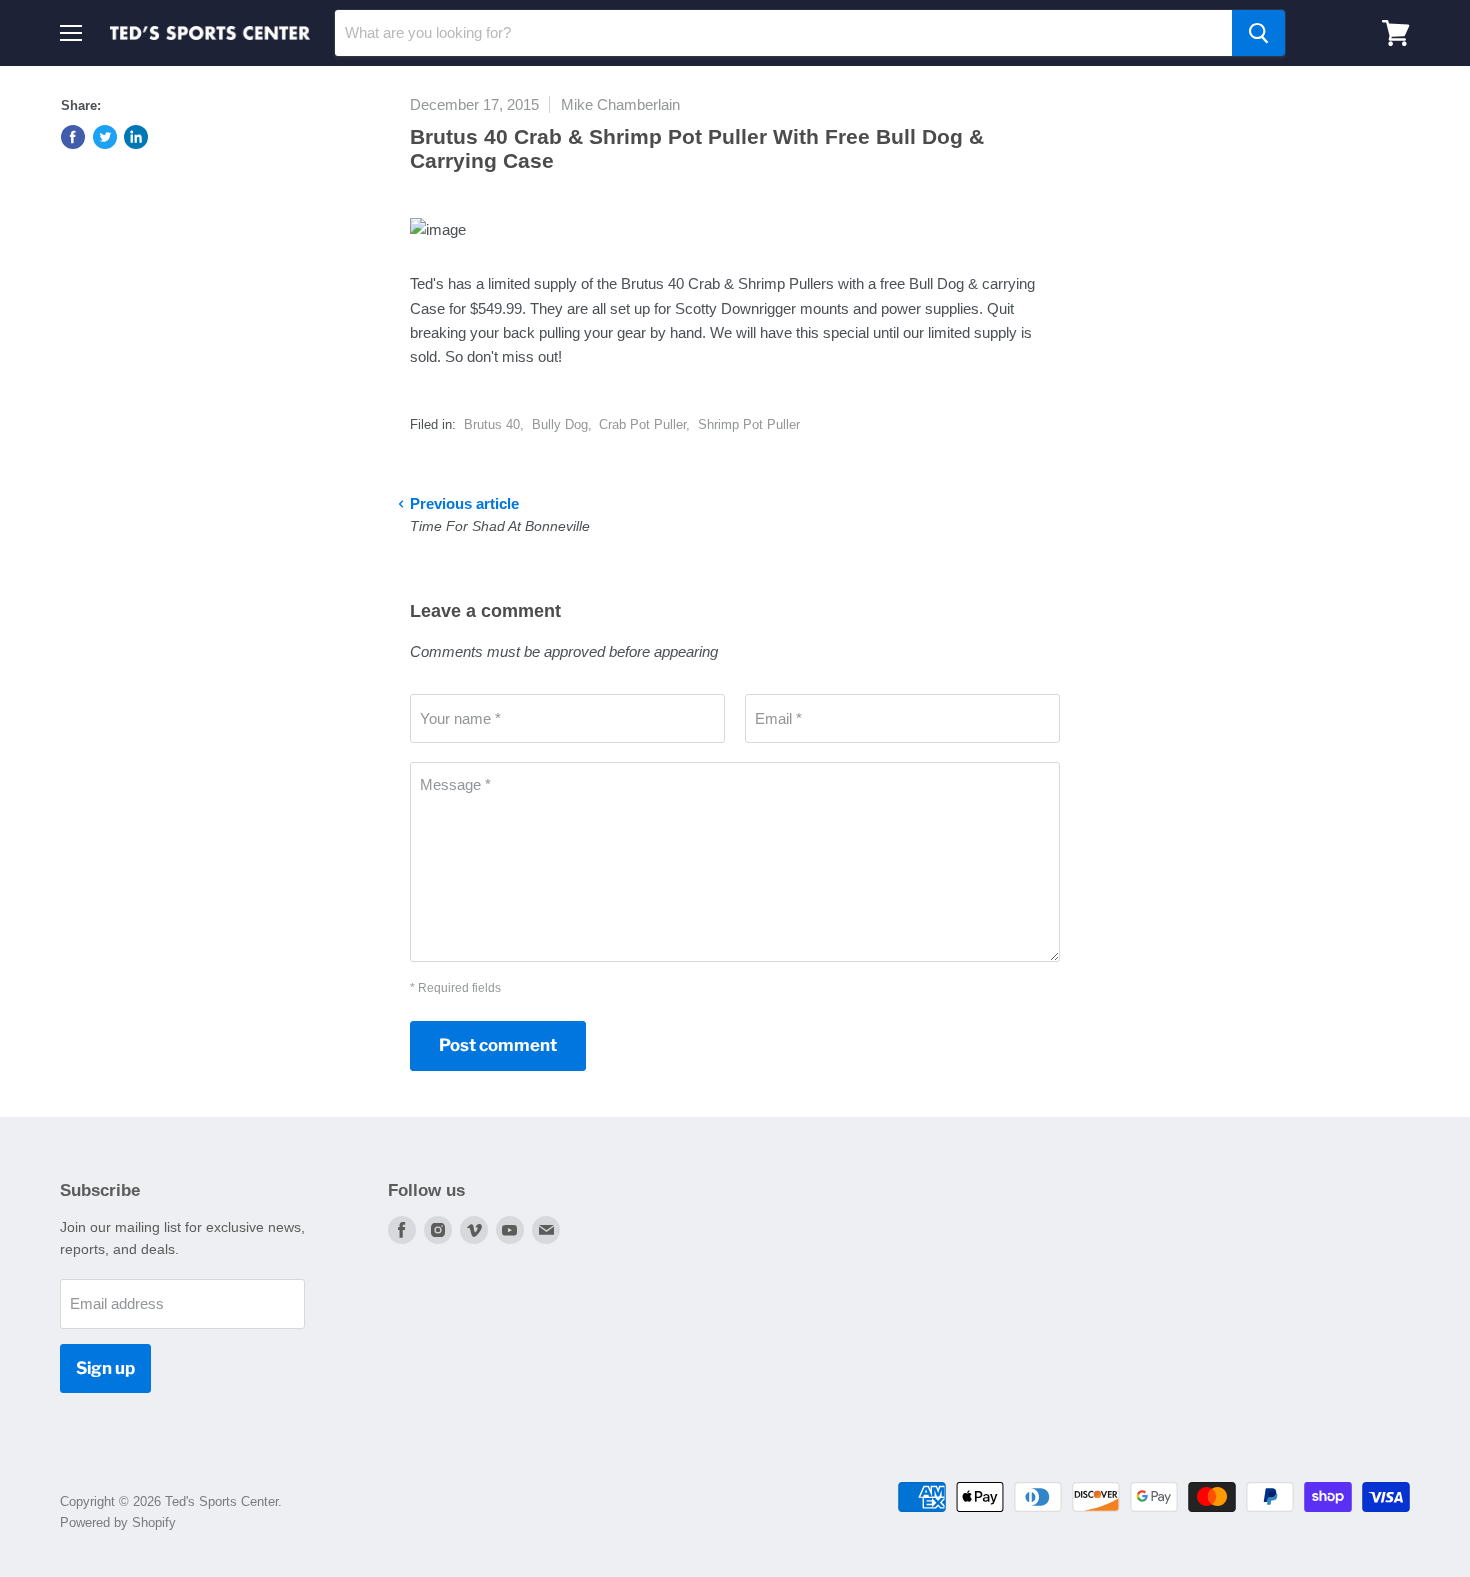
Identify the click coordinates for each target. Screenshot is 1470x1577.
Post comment (498, 1045)
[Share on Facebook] (73, 137)
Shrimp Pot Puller (749, 424)
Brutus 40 (492, 424)
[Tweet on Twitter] (105, 137)
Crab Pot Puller (642, 424)
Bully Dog (560, 424)
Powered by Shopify (118, 1522)
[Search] (1258, 33)
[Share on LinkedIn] (136, 137)
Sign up (105, 1368)
